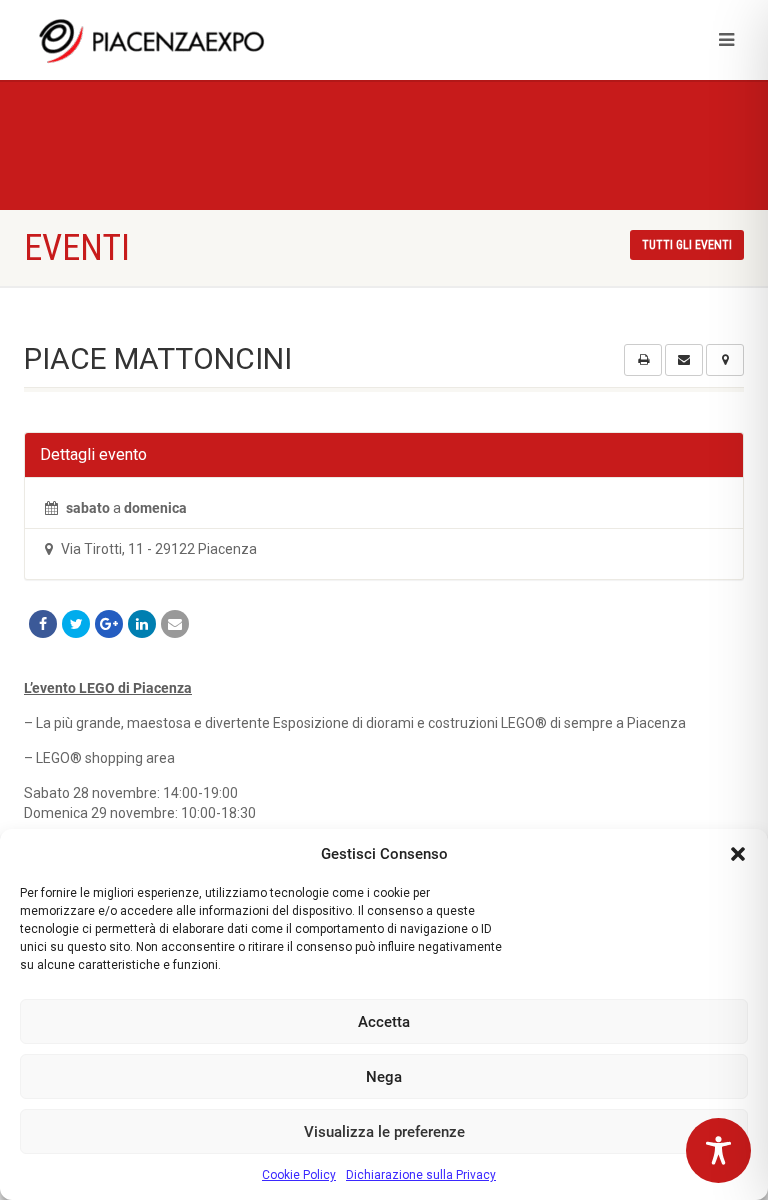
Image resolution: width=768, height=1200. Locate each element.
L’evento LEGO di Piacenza (108, 688)
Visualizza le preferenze (384, 1132)
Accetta (384, 1022)
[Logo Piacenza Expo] (196, 40)
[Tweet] (76, 624)
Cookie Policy (299, 1175)
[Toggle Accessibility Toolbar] (718, 1150)
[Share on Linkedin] (142, 624)
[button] (738, 854)
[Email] (175, 624)
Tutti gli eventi (687, 245)
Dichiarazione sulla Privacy (421, 1175)
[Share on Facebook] (43, 624)
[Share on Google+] (109, 624)
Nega (384, 1077)
